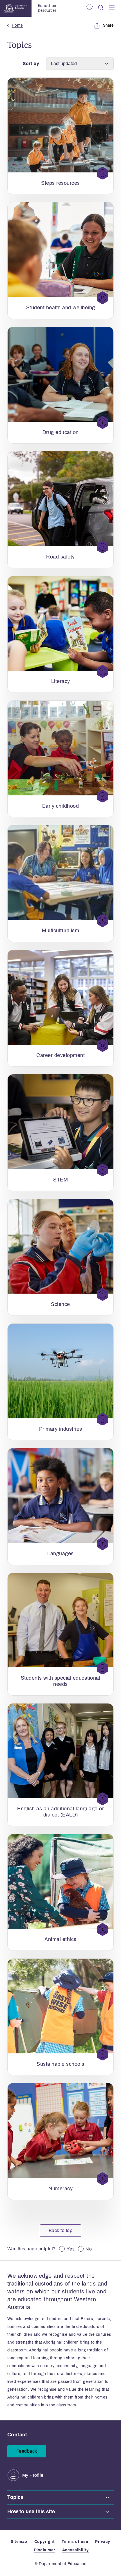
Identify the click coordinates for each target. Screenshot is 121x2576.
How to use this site (31, 2512)
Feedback (27, 2451)
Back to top (61, 2230)
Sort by (31, 64)
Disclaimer (44, 2550)
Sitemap (19, 2542)
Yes (71, 2249)
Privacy (103, 2542)
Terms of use (75, 2542)
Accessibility (76, 2550)
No (89, 2249)
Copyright (45, 2542)
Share (108, 25)
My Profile (33, 2475)
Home (17, 25)
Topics (15, 2497)
